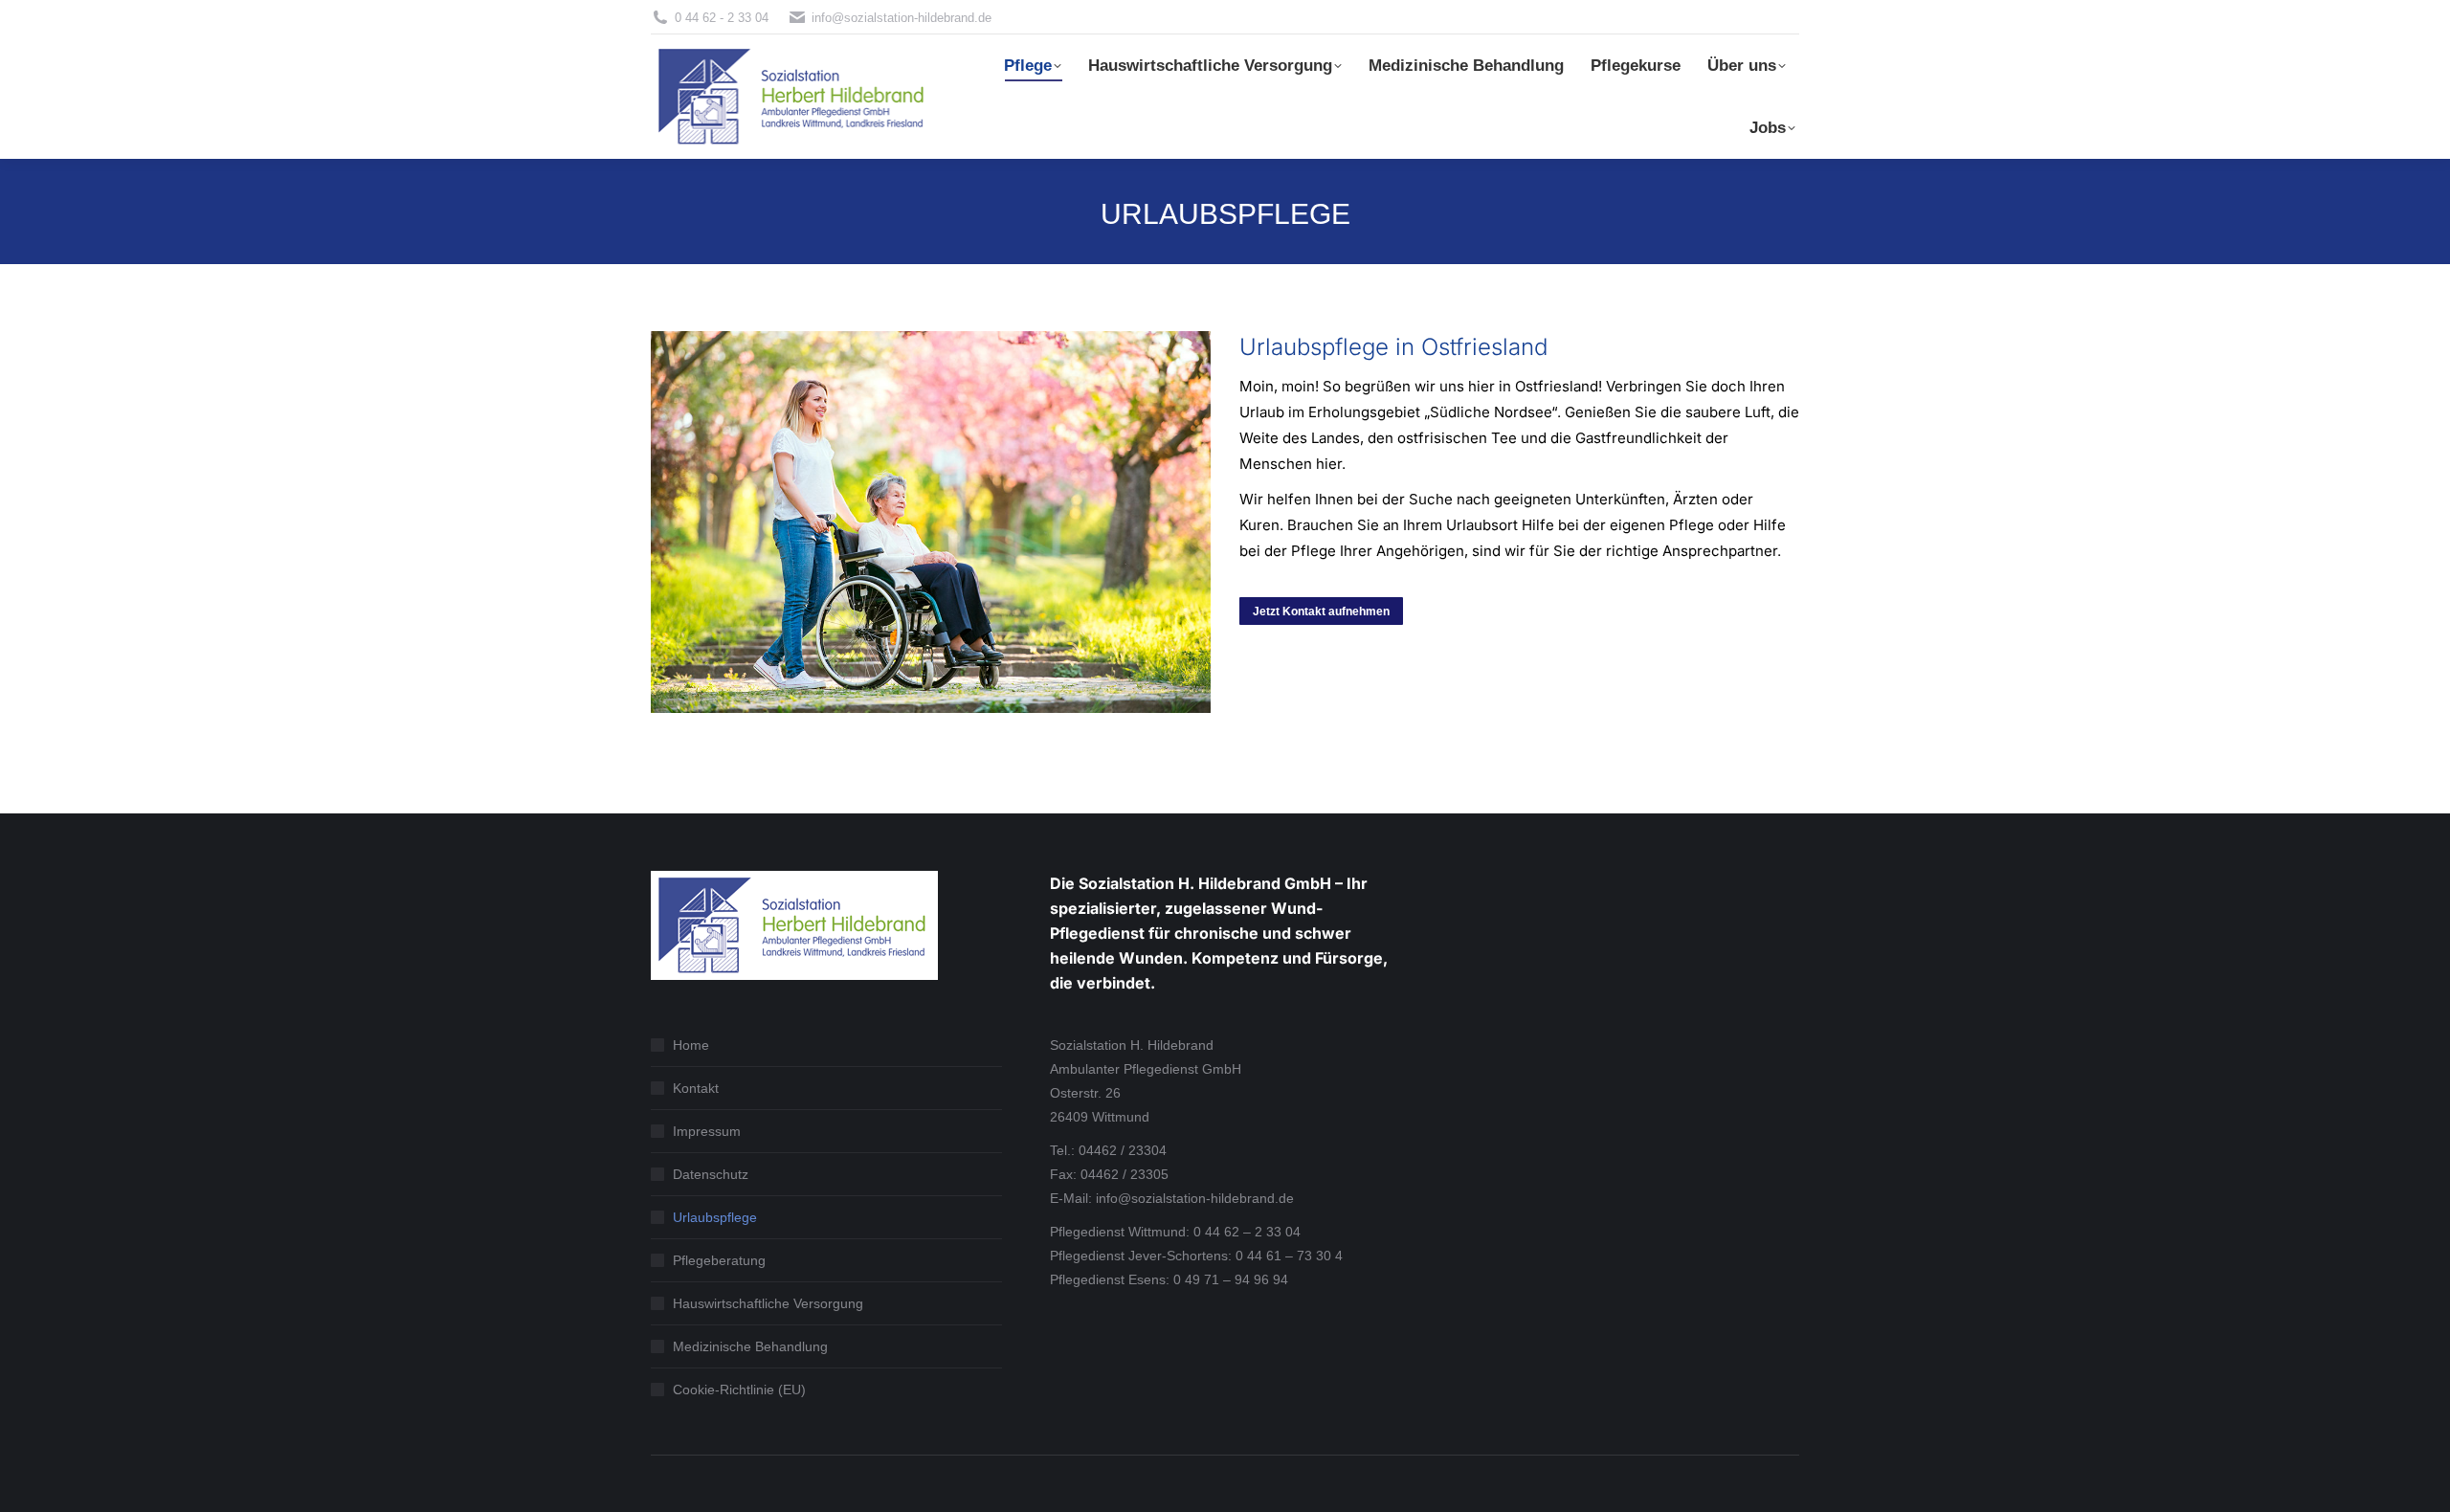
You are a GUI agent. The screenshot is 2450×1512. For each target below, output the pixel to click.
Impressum (707, 1131)
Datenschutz (711, 1174)
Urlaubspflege (715, 1217)
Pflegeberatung (719, 1260)
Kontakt (696, 1088)
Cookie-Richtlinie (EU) (739, 1390)
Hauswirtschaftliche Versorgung (768, 1303)
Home (691, 1045)
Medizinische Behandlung (750, 1346)
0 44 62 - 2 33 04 (722, 18)
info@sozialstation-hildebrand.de (902, 18)
